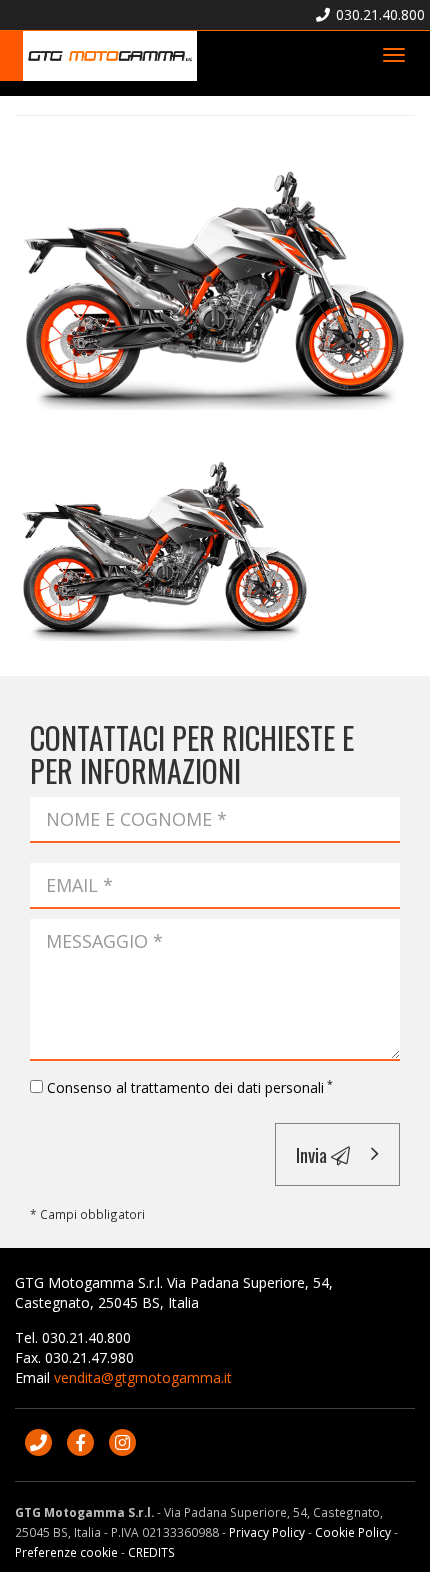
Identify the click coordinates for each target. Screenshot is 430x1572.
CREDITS (151, 1552)
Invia (313, 1154)
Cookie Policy (353, 1532)
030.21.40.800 (378, 14)
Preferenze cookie (66, 1552)
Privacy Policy (267, 1532)
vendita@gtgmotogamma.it (143, 1377)
